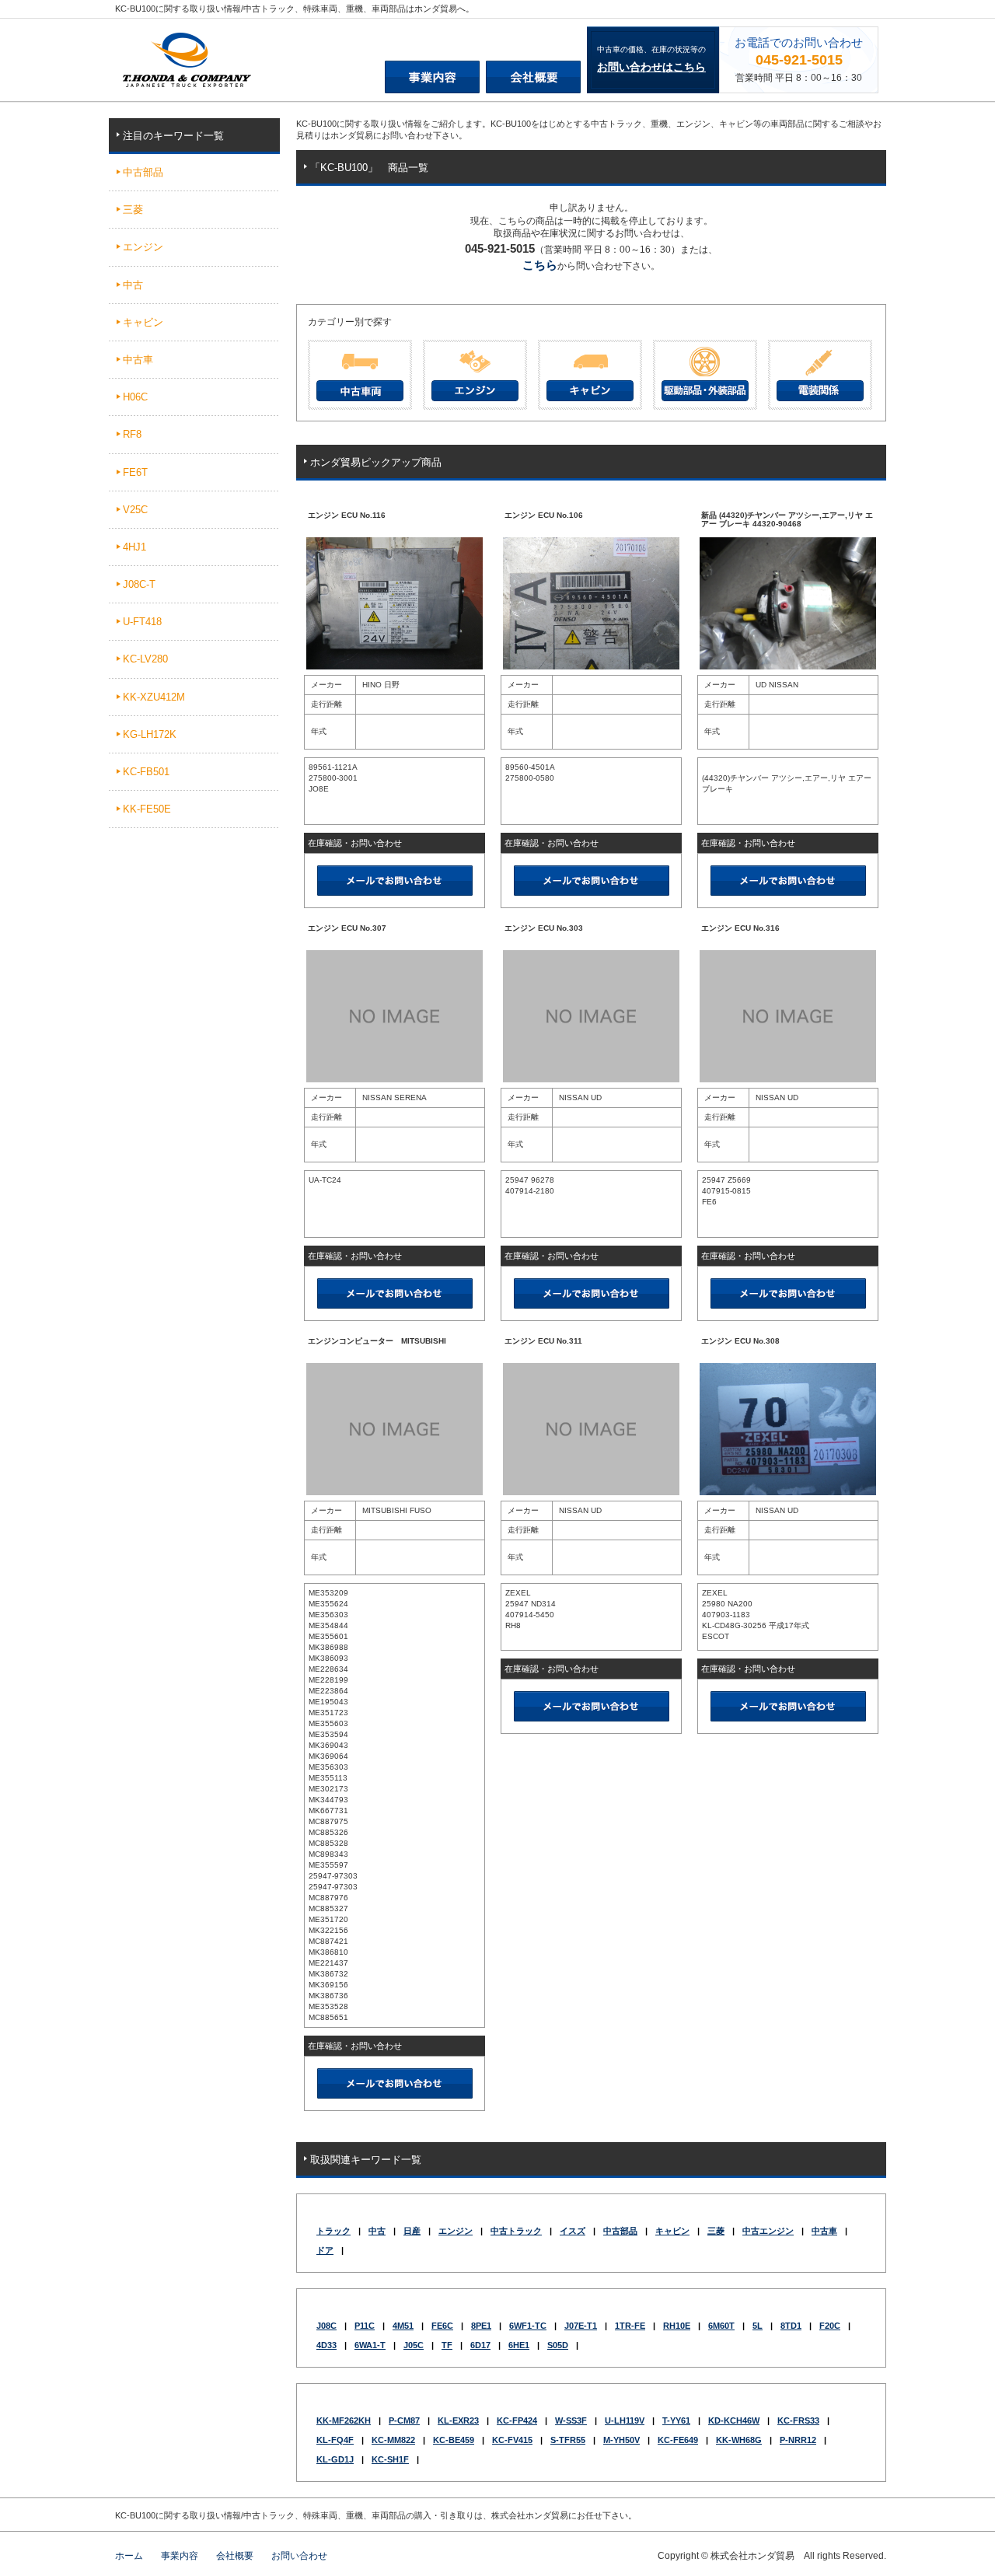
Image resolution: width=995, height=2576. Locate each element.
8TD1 (791, 2326)
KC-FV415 (512, 2440)
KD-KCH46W (734, 2420)
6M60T (721, 2326)
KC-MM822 (393, 2440)
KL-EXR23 (458, 2420)
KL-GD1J (335, 2459)
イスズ (573, 2231)
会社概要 (235, 2556)
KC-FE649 (678, 2440)
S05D (558, 2345)
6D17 (480, 2345)
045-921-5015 (799, 60)
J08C (326, 2326)
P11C (365, 2326)
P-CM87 (404, 2420)
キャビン (672, 2231)
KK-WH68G (739, 2440)
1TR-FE (630, 2326)
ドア (325, 2250)
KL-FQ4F (335, 2440)
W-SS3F (571, 2420)
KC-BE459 (454, 2440)
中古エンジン (768, 2231)
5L (758, 2326)
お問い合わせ (299, 2556)
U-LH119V (625, 2420)
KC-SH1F (390, 2459)
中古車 (824, 2231)
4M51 (403, 2326)
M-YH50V (621, 2440)
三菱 (716, 2231)
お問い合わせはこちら (651, 67)
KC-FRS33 (798, 2420)
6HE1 (519, 2345)
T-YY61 (676, 2420)
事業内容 (180, 2556)
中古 (377, 2231)
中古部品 (620, 2231)
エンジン (456, 2231)
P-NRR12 (798, 2440)
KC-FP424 (517, 2420)
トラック (333, 2231)
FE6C (442, 2326)
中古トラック (516, 2231)
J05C (414, 2345)
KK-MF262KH (344, 2420)
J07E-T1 (581, 2326)
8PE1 (481, 2326)
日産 (412, 2231)
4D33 (326, 2345)
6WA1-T (370, 2345)
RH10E (677, 2326)
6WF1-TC (528, 2326)
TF (447, 2345)
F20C (830, 2326)
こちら (540, 265)
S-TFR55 (568, 2440)
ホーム (129, 2556)
